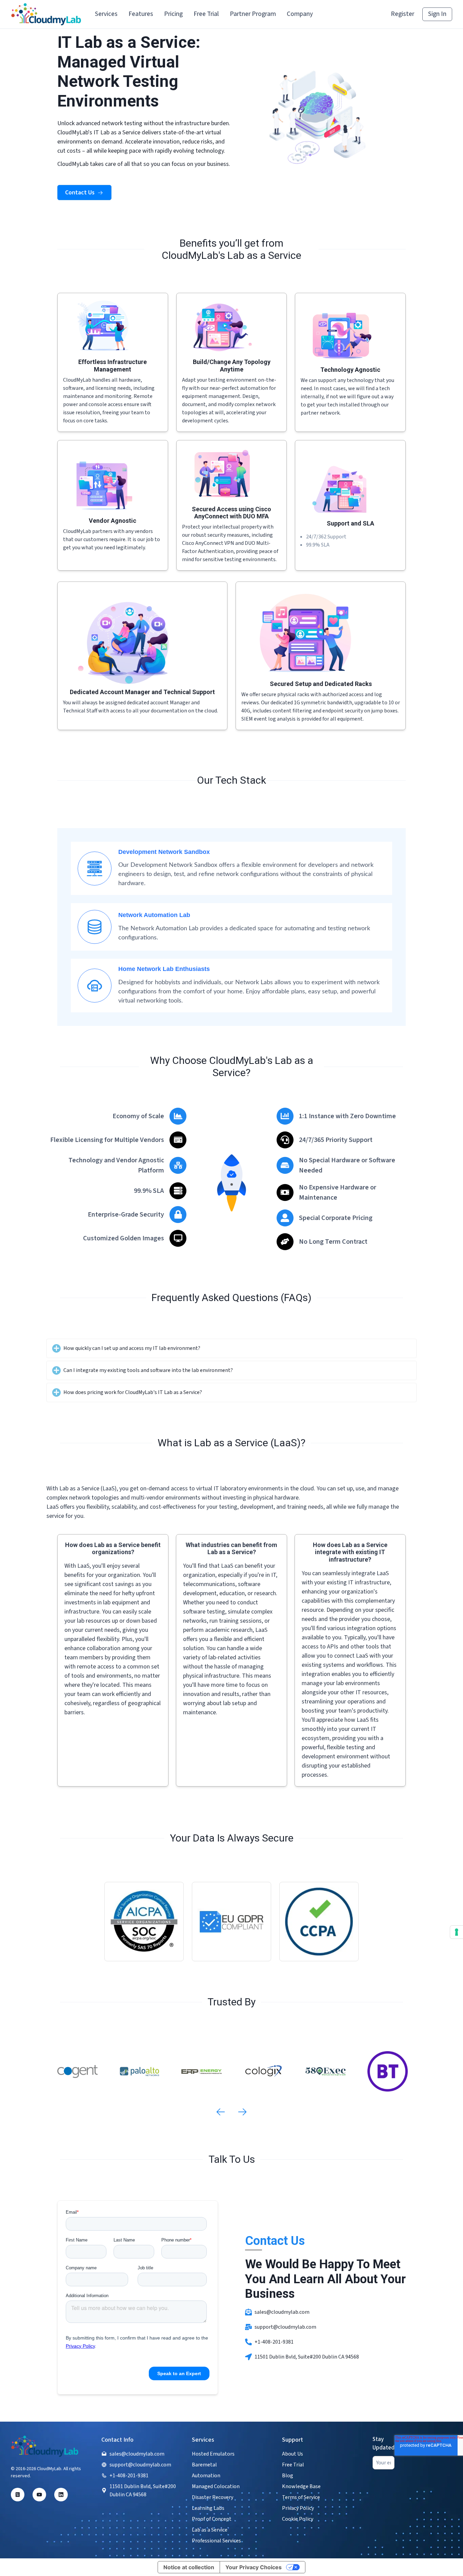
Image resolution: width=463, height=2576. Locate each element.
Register (402, 14)
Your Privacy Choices (254, 2567)
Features (141, 14)
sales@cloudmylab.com (282, 2312)
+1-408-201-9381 (274, 2342)
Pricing (173, 14)
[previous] (221, 2112)
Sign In (437, 14)
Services (106, 14)
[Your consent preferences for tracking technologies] (457, 1932)
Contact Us (80, 193)
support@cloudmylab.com (285, 2327)
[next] (242, 2112)
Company (300, 14)
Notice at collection (189, 2567)
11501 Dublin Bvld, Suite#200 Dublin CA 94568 (307, 2357)
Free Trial (206, 14)
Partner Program (253, 14)
